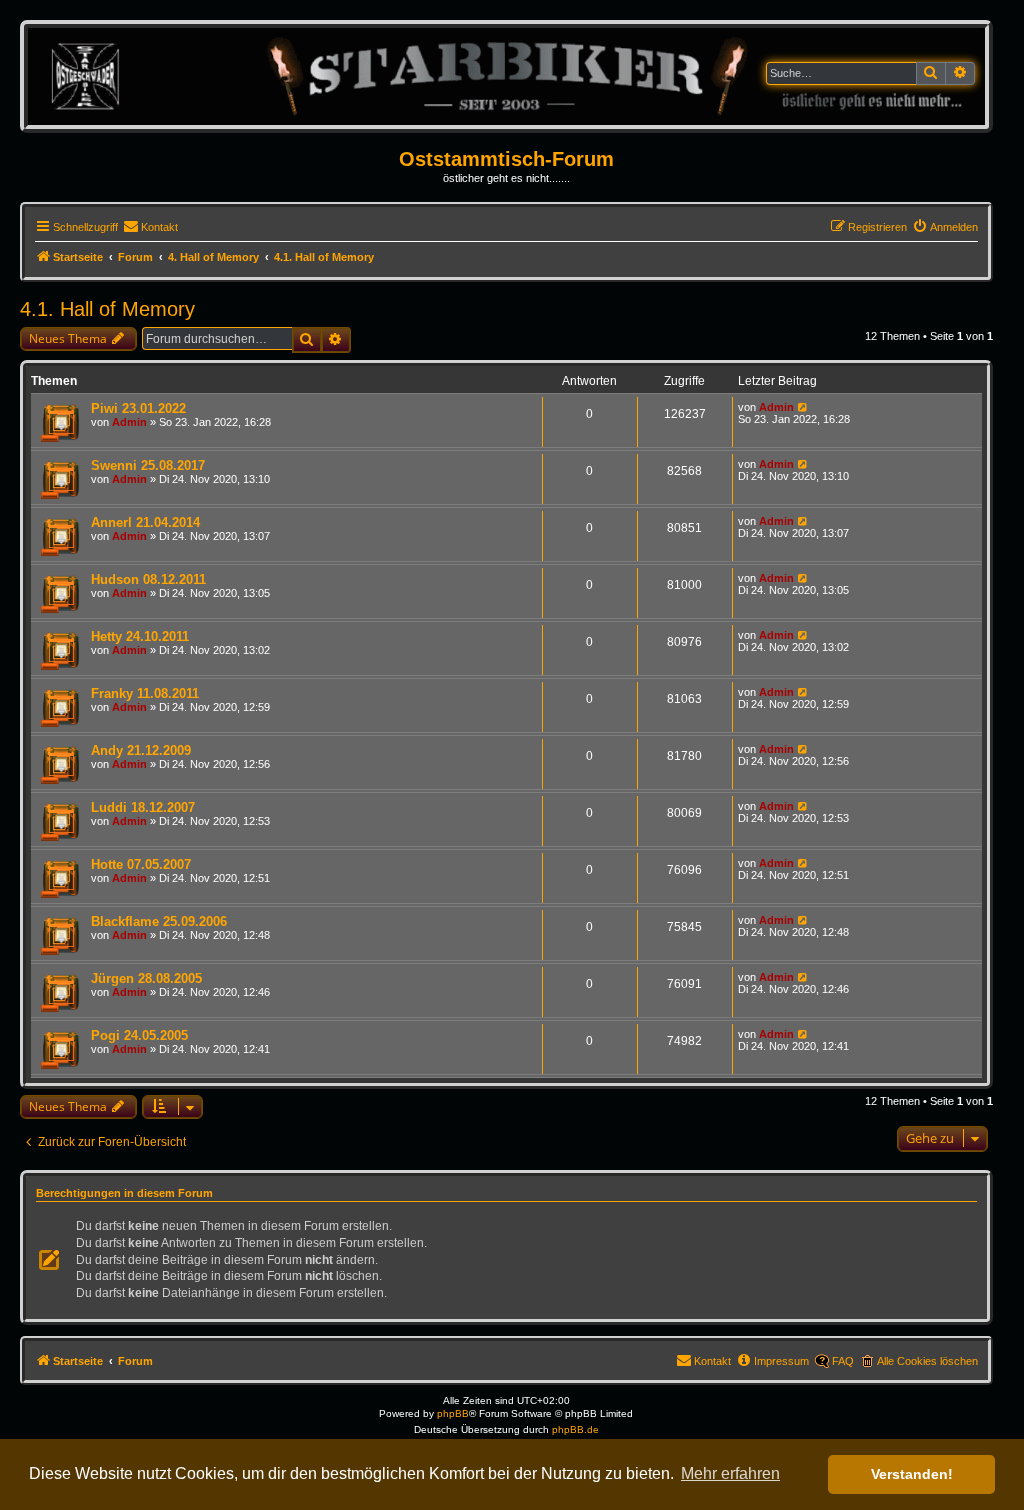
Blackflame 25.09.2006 (159, 921)
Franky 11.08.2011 (145, 693)
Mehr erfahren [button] (730, 1473)
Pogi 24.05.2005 (139, 1035)
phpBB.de (575, 1429)
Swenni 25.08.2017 (148, 465)
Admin (129, 422)
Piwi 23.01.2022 (138, 408)
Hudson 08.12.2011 (148, 579)
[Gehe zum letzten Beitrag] (803, 407)
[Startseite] (506, 75)
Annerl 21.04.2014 (145, 522)
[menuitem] (150, 227)
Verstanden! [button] (912, 1474)
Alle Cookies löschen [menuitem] (927, 1361)
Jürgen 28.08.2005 (146, 978)
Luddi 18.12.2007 (143, 807)
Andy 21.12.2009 (141, 750)
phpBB (453, 1413)
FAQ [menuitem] (843, 1361)
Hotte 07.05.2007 (141, 864)
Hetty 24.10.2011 (140, 636)
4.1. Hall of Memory (107, 309)
